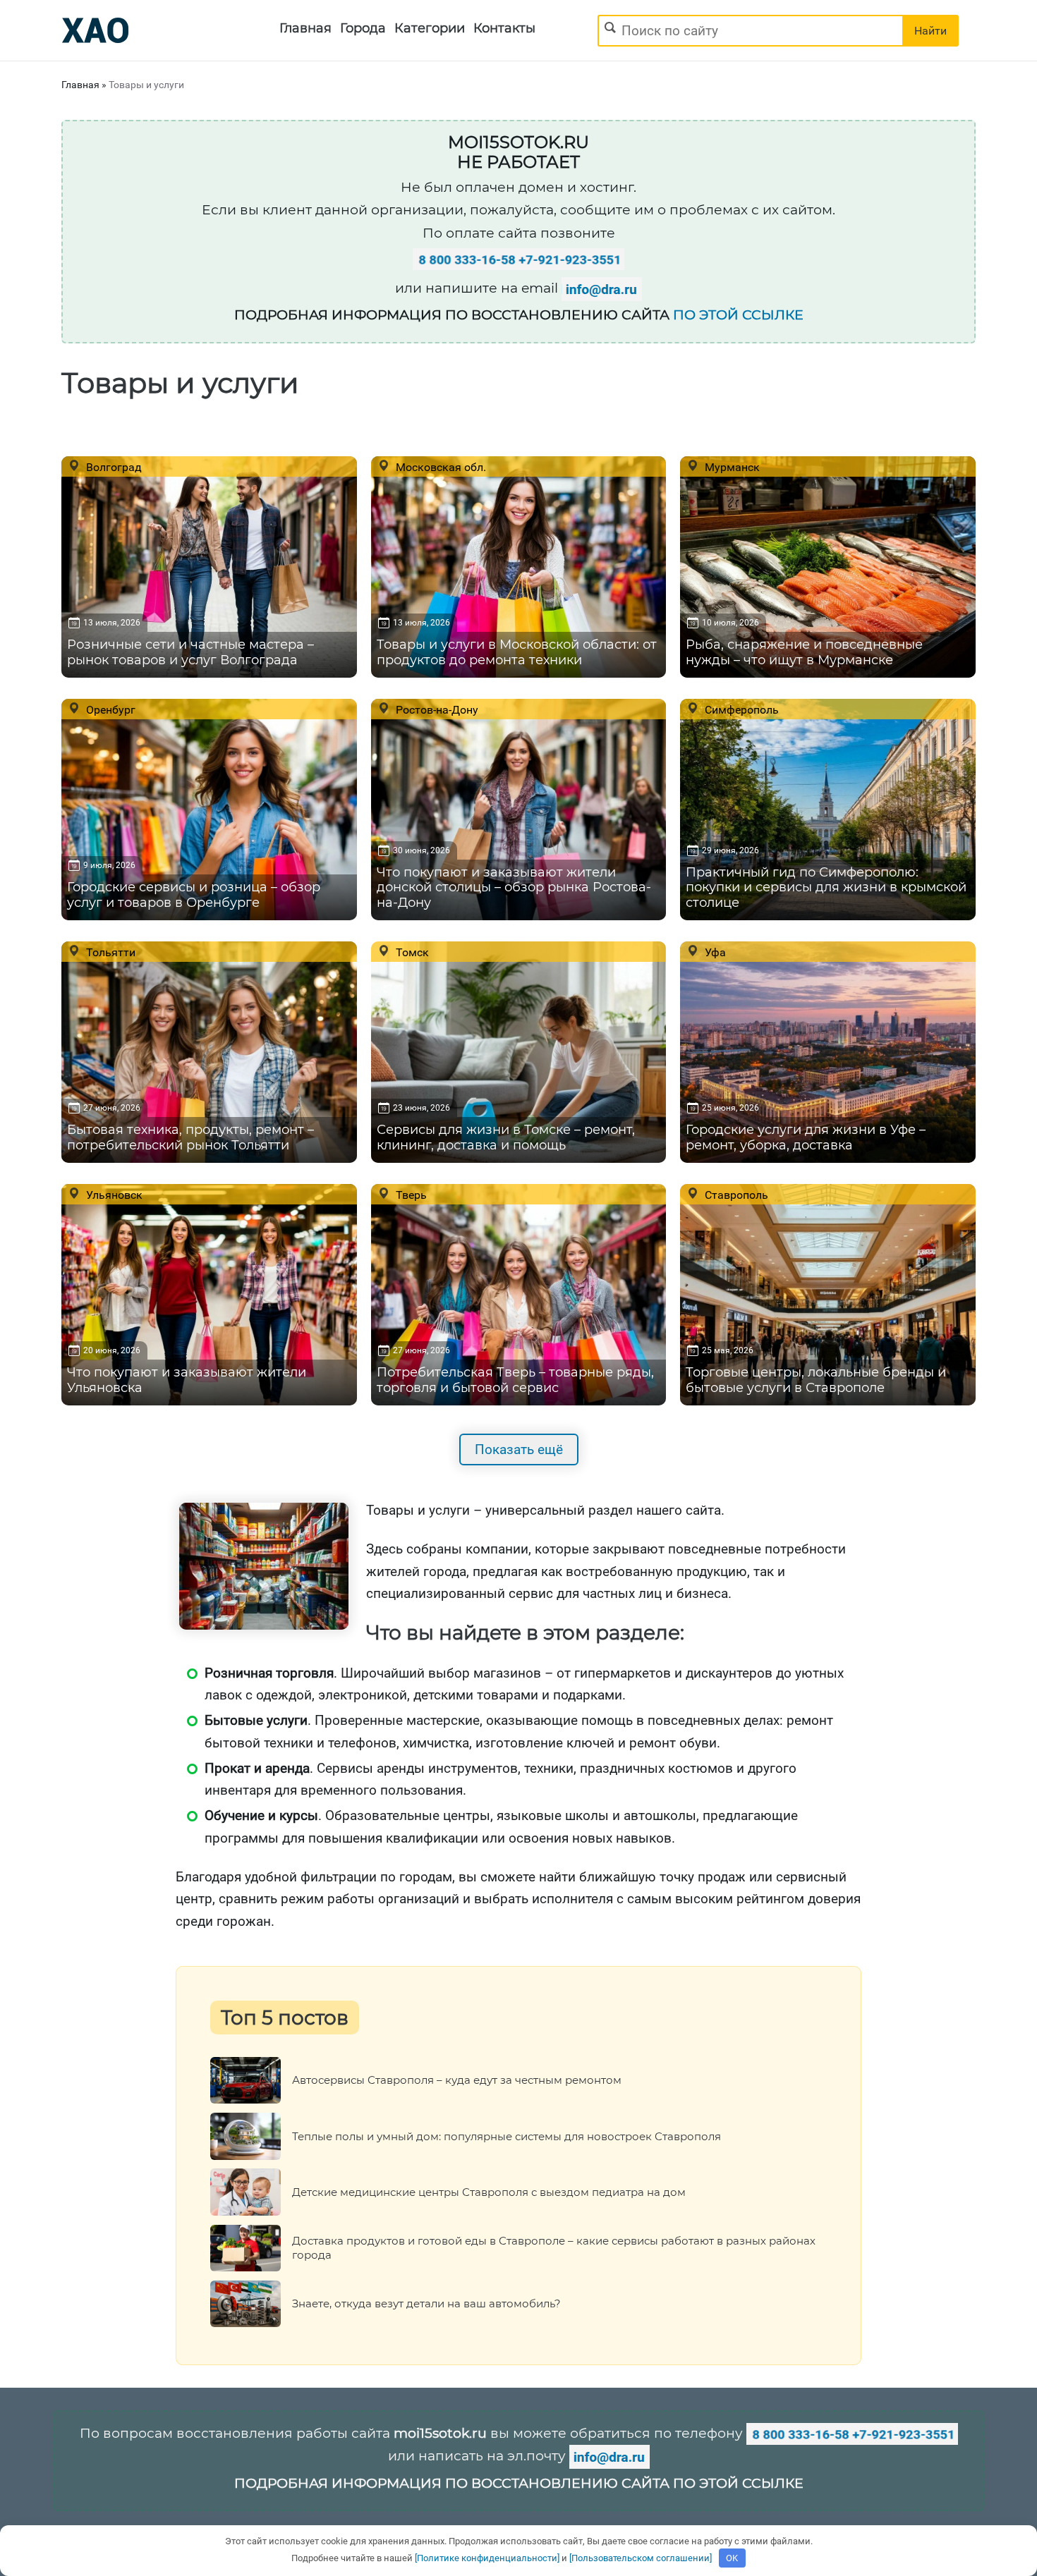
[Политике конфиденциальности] (487, 2558)
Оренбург (109, 709)
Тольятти (109, 952)
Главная (305, 28)
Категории (430, 28)
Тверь (410, 1195)
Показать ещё (519, 1449)
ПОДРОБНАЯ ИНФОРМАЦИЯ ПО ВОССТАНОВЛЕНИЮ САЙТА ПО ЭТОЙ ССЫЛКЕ (519, 2483)
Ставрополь (735, 1195)
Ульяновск (113, 1195)
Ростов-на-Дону (436, 709)
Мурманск (731, 467)
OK (732, 2558)
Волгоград (113, 467)
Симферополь (740, 709)
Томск (411, 952)
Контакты (504, 28)
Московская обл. (439, 467)
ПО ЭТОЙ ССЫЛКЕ (738, 315)
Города (363, 28)
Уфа (714, 952)
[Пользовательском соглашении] (641, 2558)
